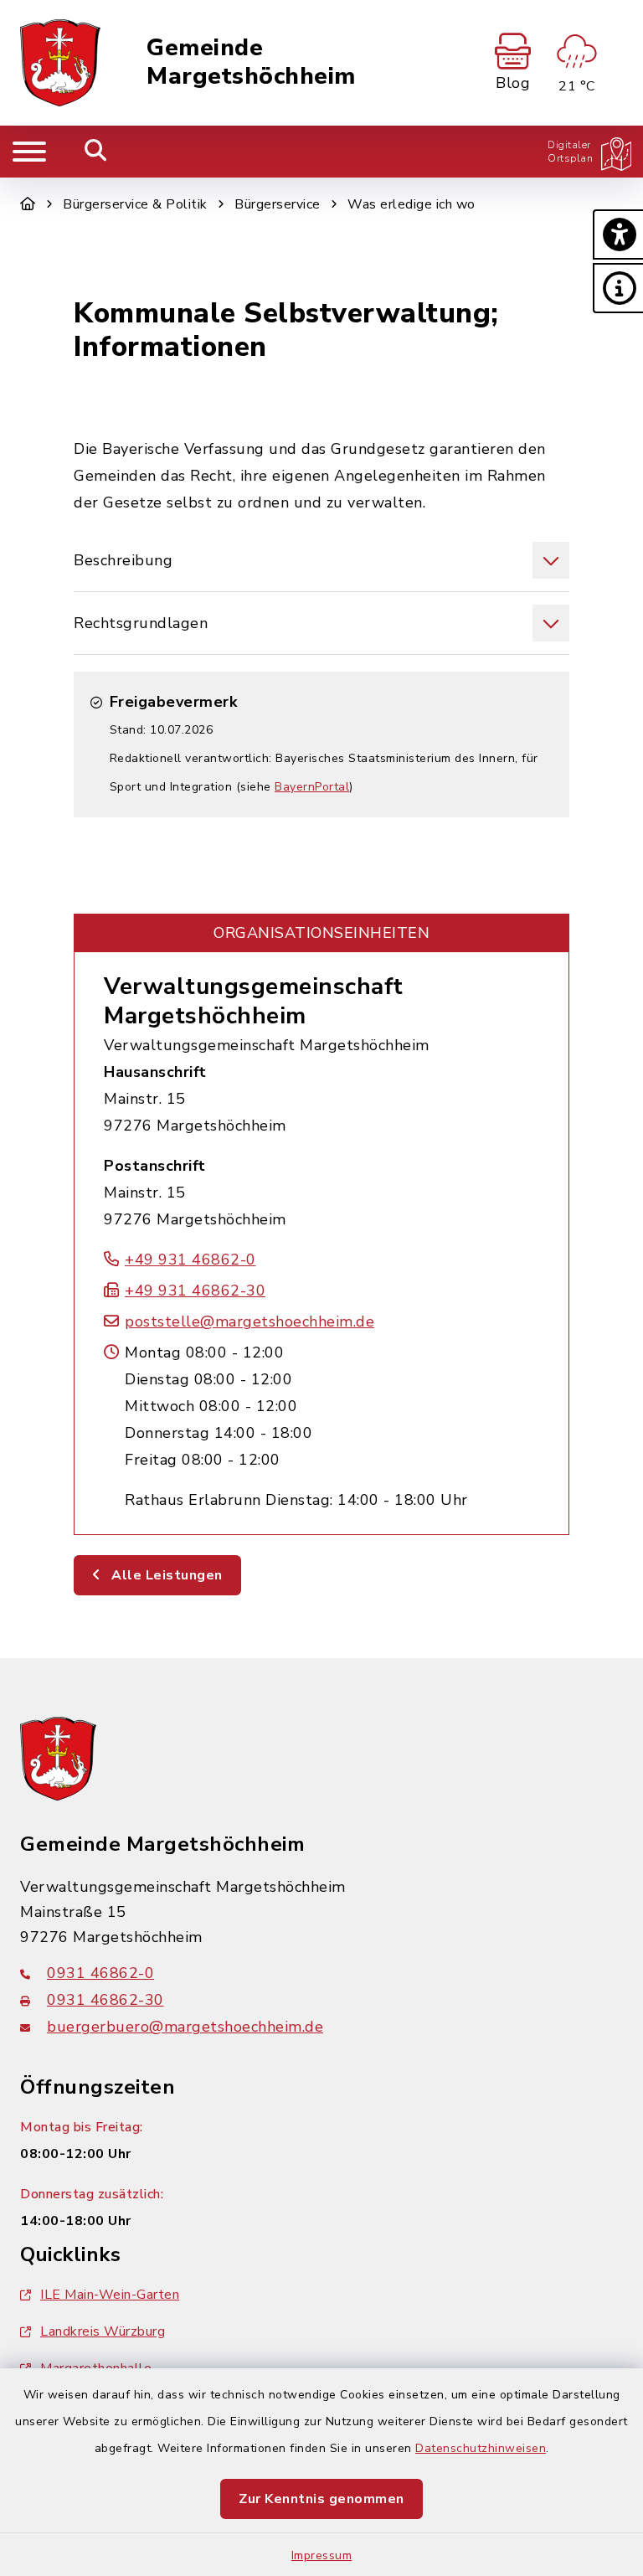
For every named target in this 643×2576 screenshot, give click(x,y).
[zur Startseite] (60, 63)
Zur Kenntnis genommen (321, 2499)
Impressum (322, 2555)
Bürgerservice (278, 204)
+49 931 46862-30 (195, 1291)
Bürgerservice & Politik (135, 204)
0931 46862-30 (105, 2000)
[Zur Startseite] (28, 204)
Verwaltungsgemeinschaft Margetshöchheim (254, 1001)
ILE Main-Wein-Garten (110, 2295)
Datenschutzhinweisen (481, 2448)
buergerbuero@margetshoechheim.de (185, 2027)
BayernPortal (312, 787)
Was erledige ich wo (412, 204)
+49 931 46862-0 (190, 1260)
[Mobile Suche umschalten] (96, 152)
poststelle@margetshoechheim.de (249, 1321)
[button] (618, 234)
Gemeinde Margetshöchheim (251, 62)
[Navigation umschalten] (29, 152)
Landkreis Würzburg (103, 2331)
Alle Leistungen (165, 1575)
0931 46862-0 (100, 1973)
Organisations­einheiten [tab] (321, 933)
